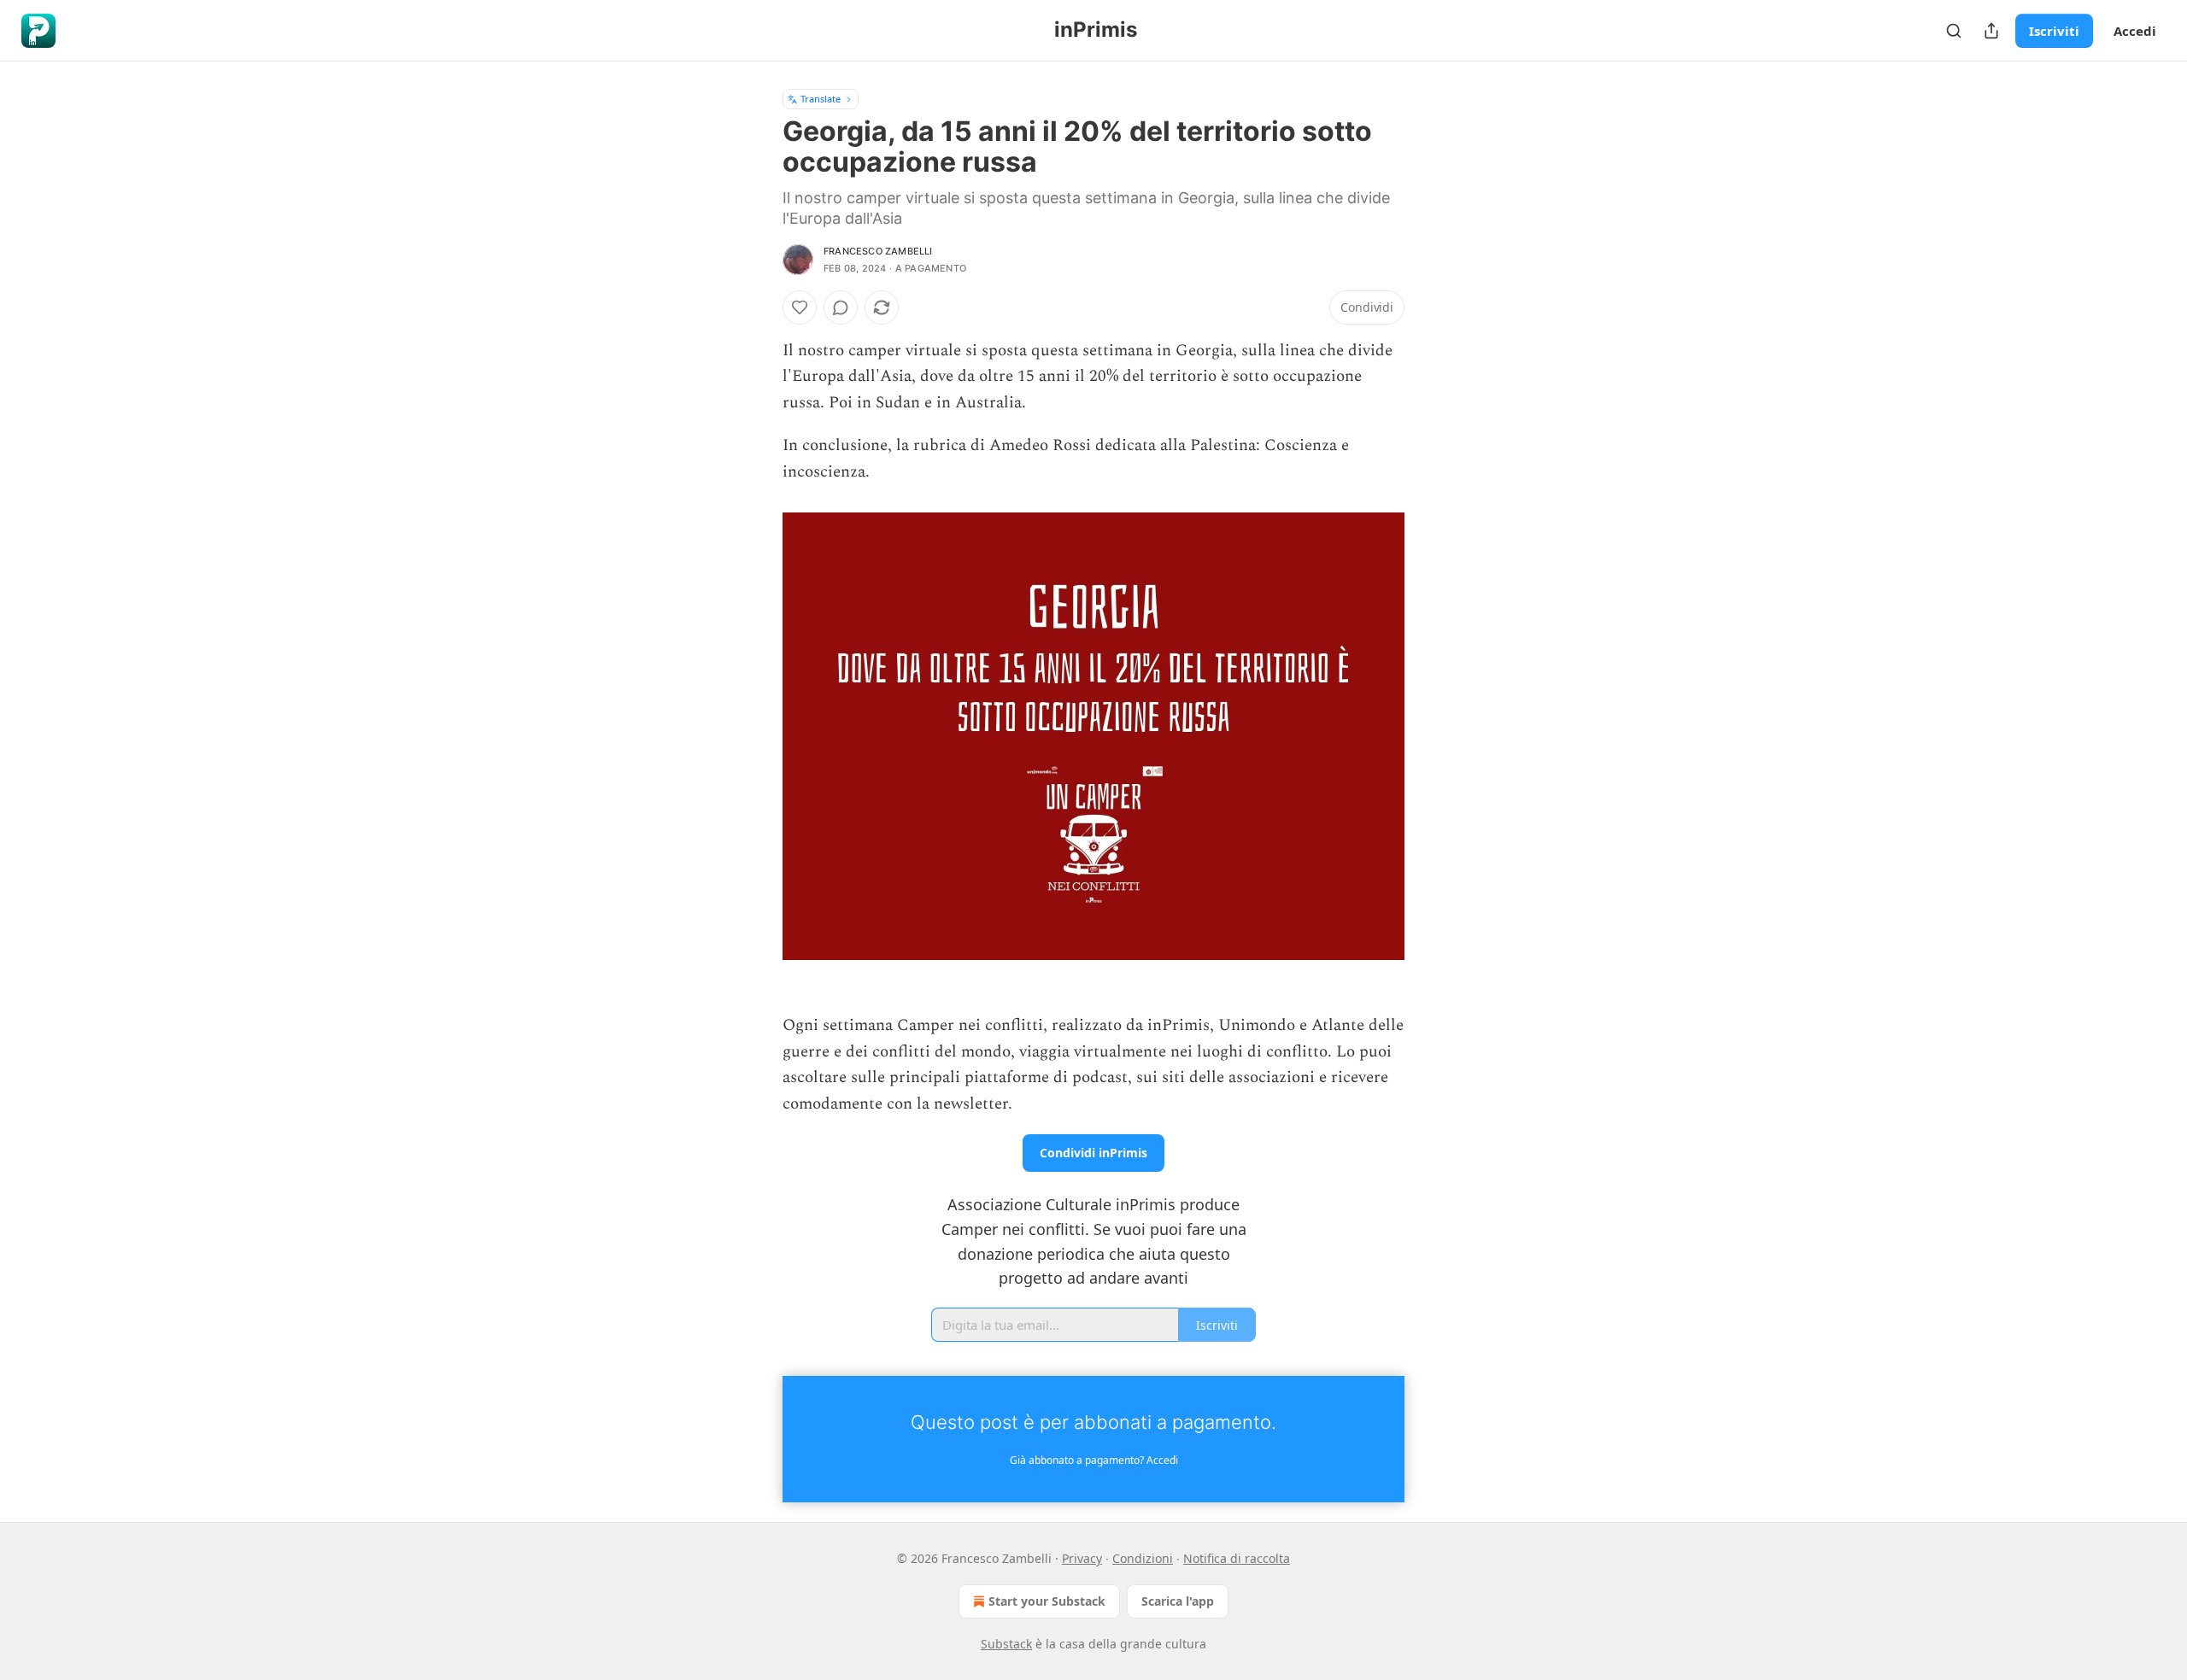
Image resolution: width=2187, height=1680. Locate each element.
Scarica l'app (1178, 1601)
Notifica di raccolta (1237, 1558)
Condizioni (1143, 1558)
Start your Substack (1047, 1601)
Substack (1006, 1644)
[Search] (1954, 31)
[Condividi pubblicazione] (1991, 31)
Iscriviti (2054, 31)
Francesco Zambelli (878, 251)
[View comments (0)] (841, 307)
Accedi (2135, 31)
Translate (821, 99)
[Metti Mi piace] (800, 307)
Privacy (1082, 1558)
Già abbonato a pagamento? (1094, 1460)
